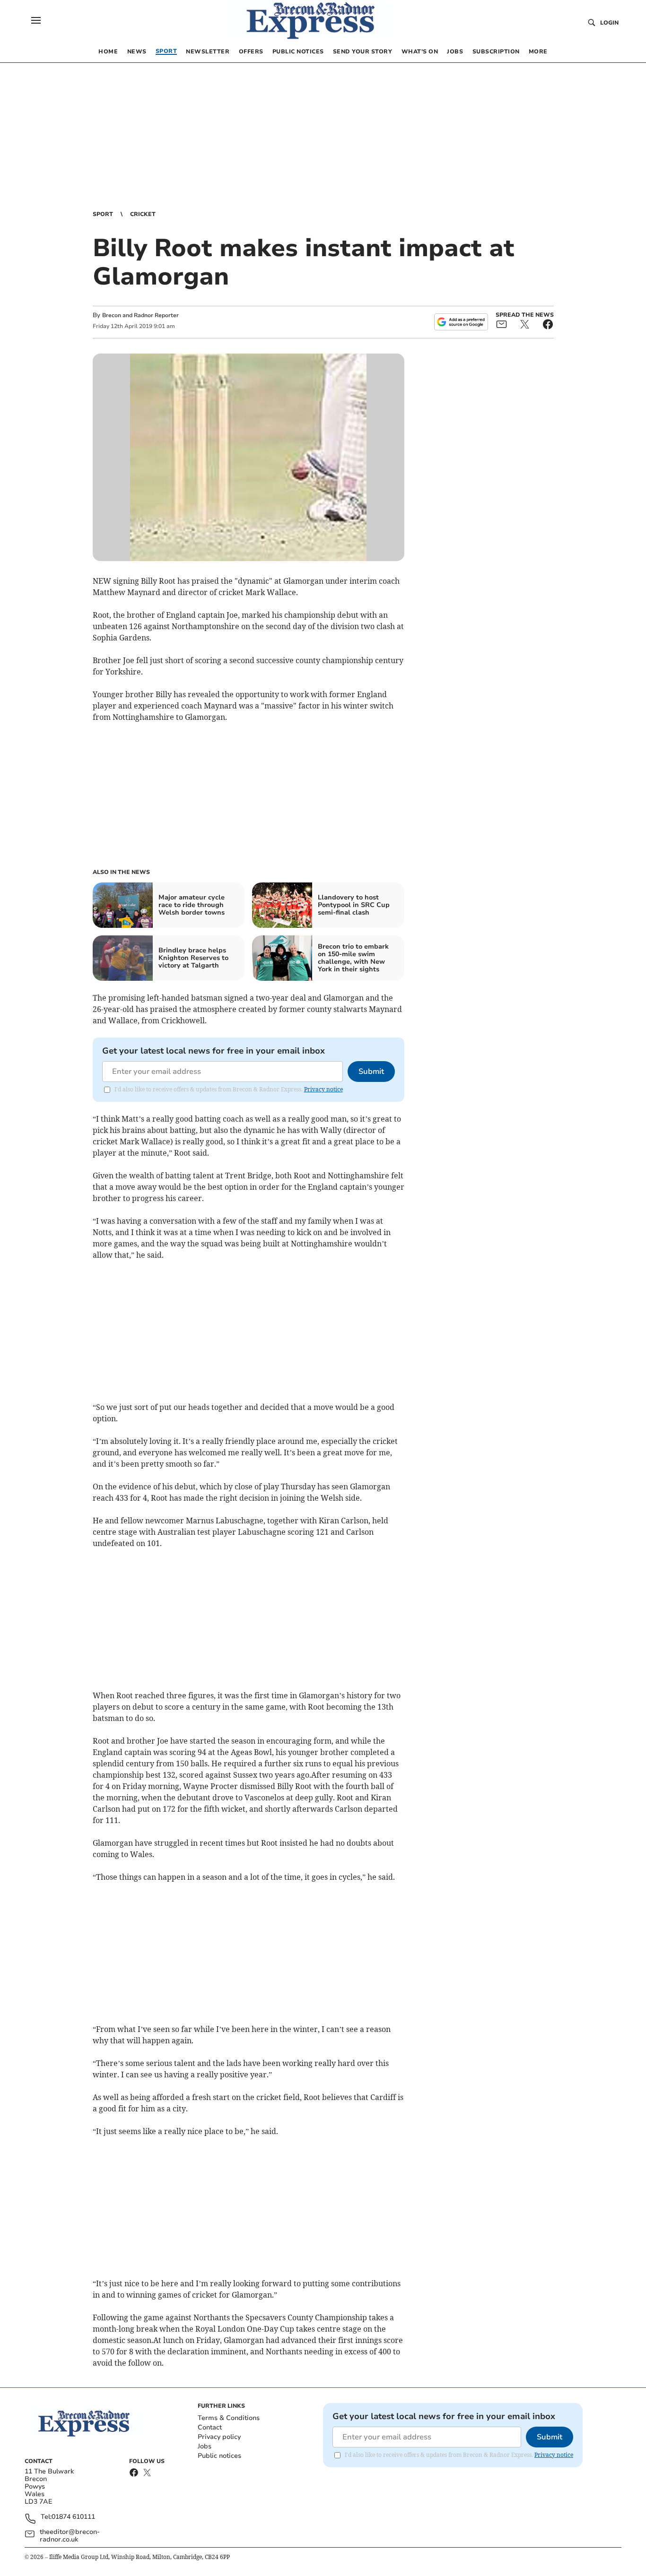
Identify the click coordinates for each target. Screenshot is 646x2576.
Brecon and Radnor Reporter (140, 315)
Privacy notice (323, 1089)
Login (609, 23)
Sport (103, 214)
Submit (371, 1072)
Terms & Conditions (229, 2418)
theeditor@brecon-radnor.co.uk (70, 2536)
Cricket (143, 214)
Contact (210, 2427)
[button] (36, 20)
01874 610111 (73, 2517)
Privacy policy (219, 2437)
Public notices (219, 2456)
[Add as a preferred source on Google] (461, 322)
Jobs (205, 2446)
